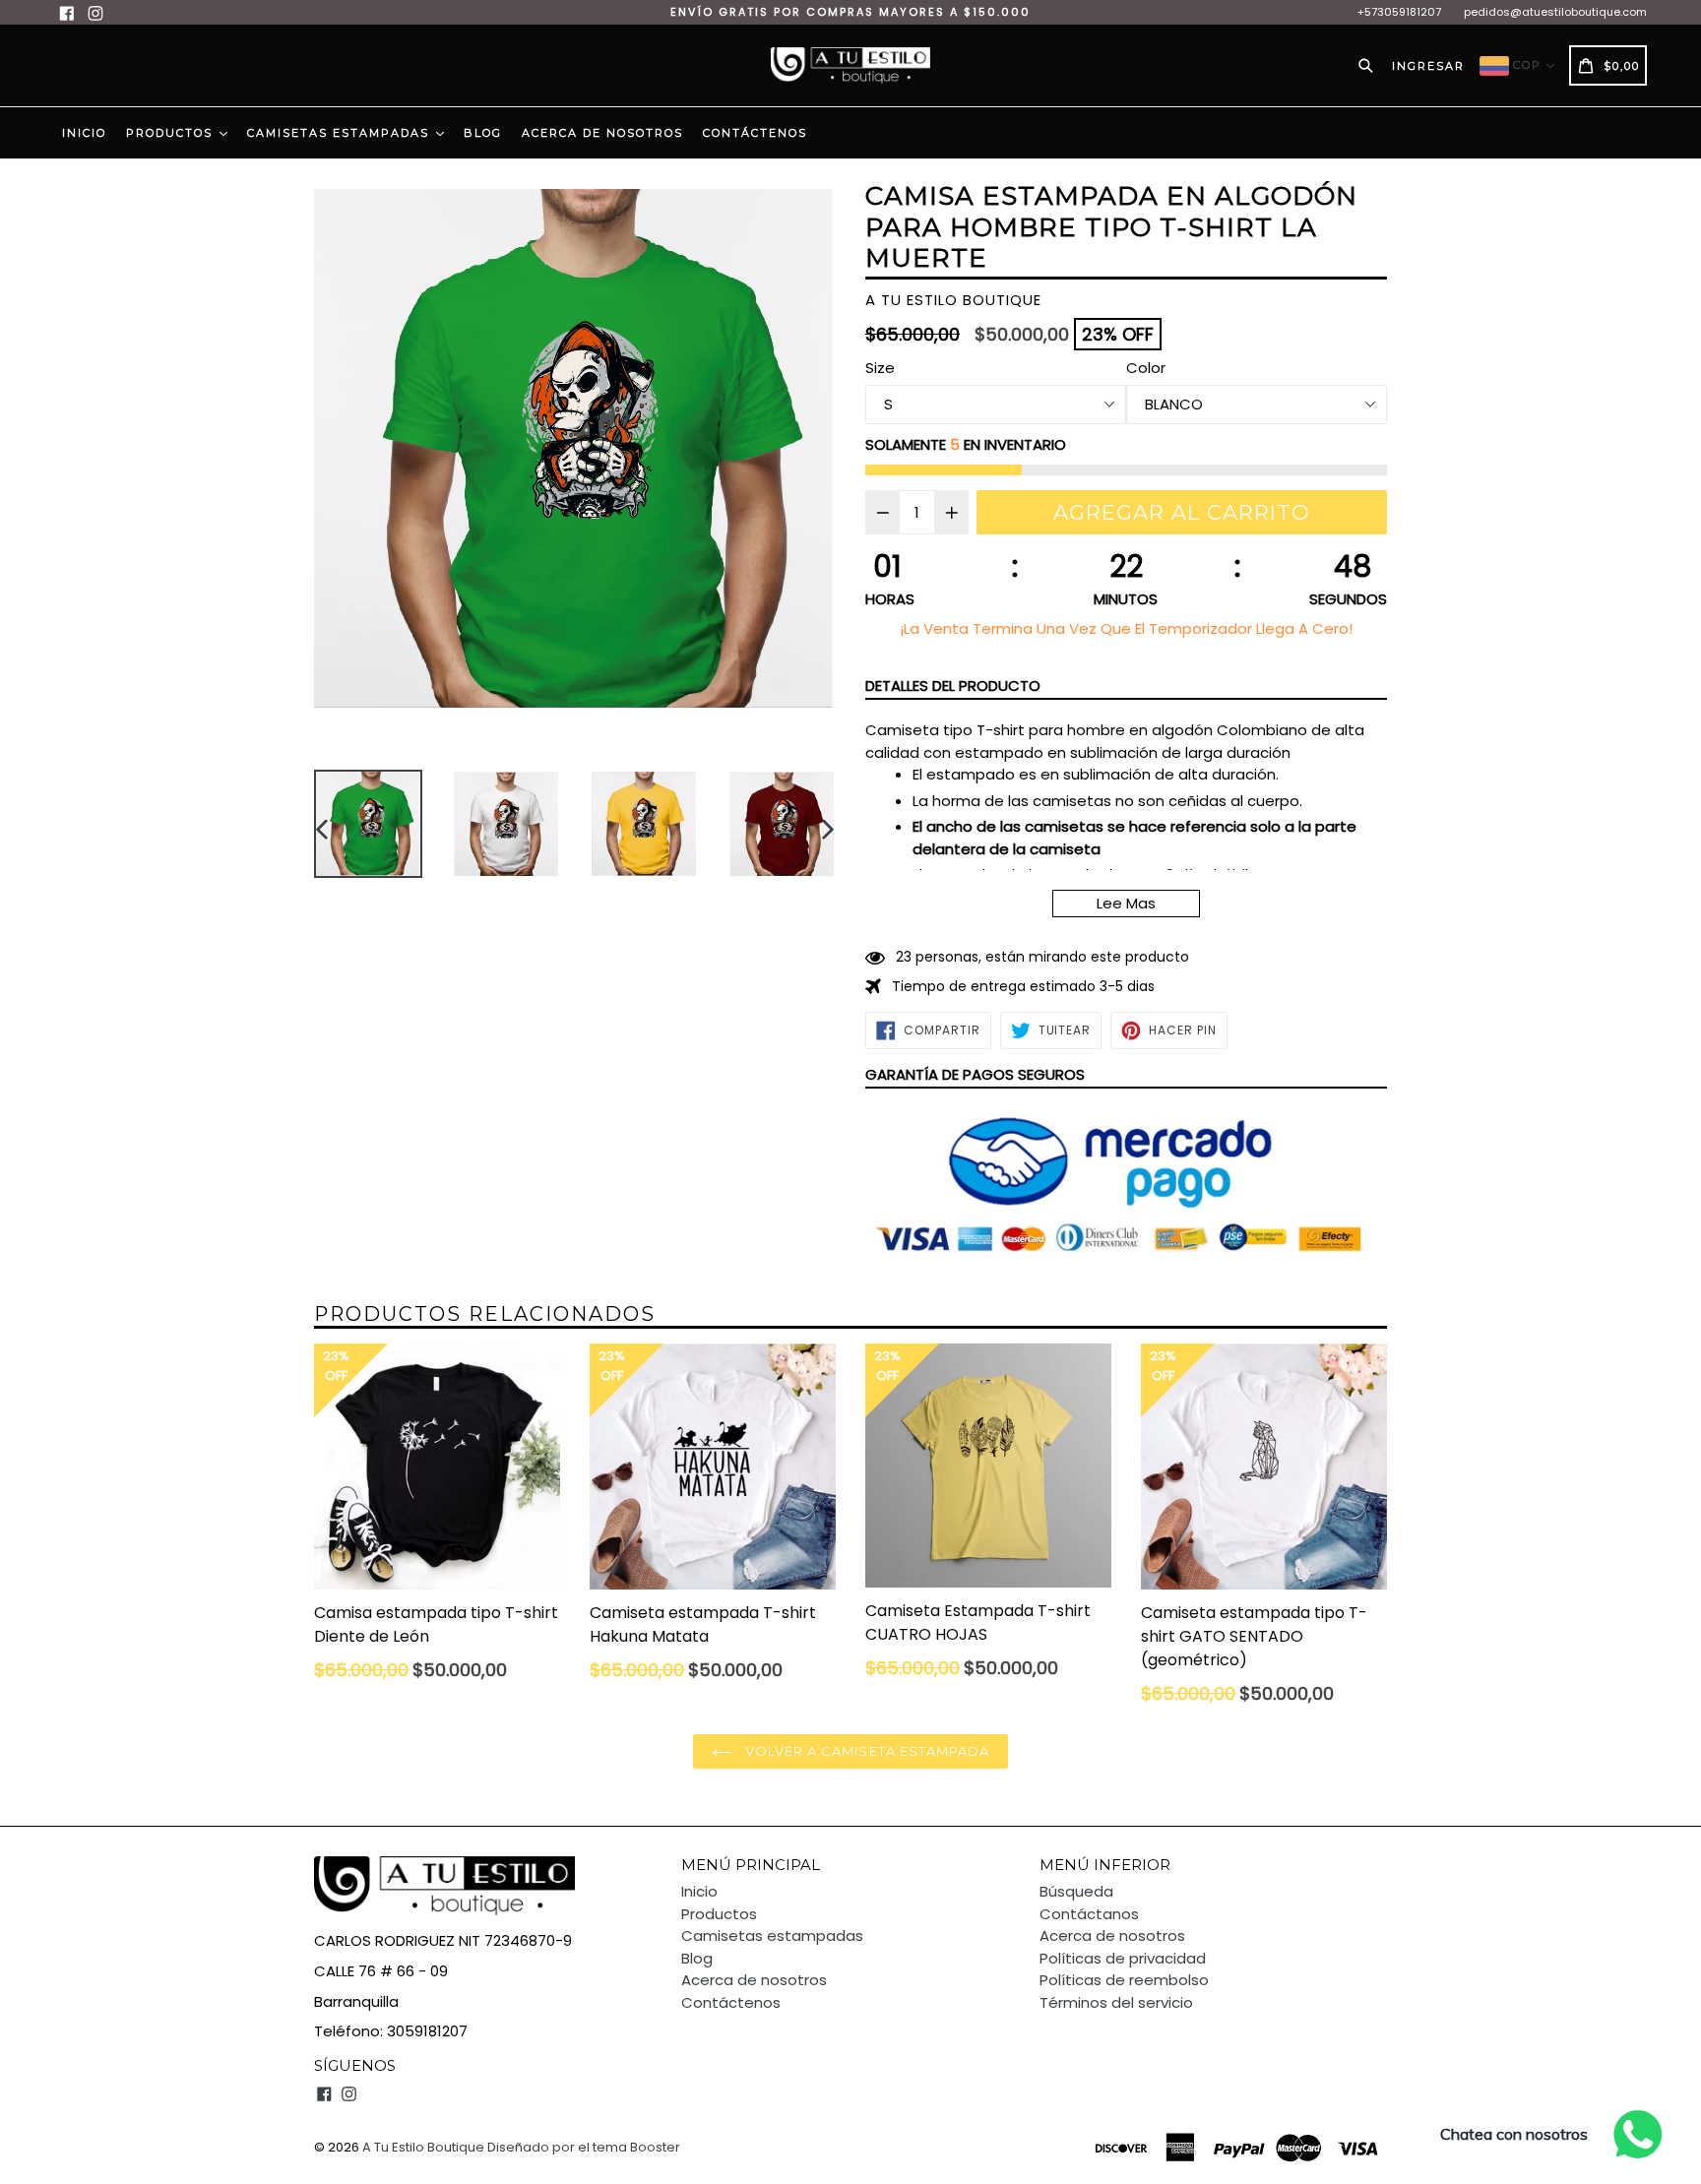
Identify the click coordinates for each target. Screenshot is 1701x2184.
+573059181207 (1399, 12)
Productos (172, 133)
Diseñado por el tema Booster (584, 2147)
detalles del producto (953, 686)
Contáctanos (1089, 1914)
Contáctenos (755, 133)
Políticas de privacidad (1123, 1958)
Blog (483, 133)
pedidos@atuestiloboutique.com (1555, 12)
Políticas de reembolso (1124, 1980)
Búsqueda (1076, 1891)
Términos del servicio (1116, 2002)
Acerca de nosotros (602, 133)
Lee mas (1126, 903)
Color (1146, 368)
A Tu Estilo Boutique (423, 2147)
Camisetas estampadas (341, 133)
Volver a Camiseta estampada (865, 1751)
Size (880, 368)
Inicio (84, 133)
